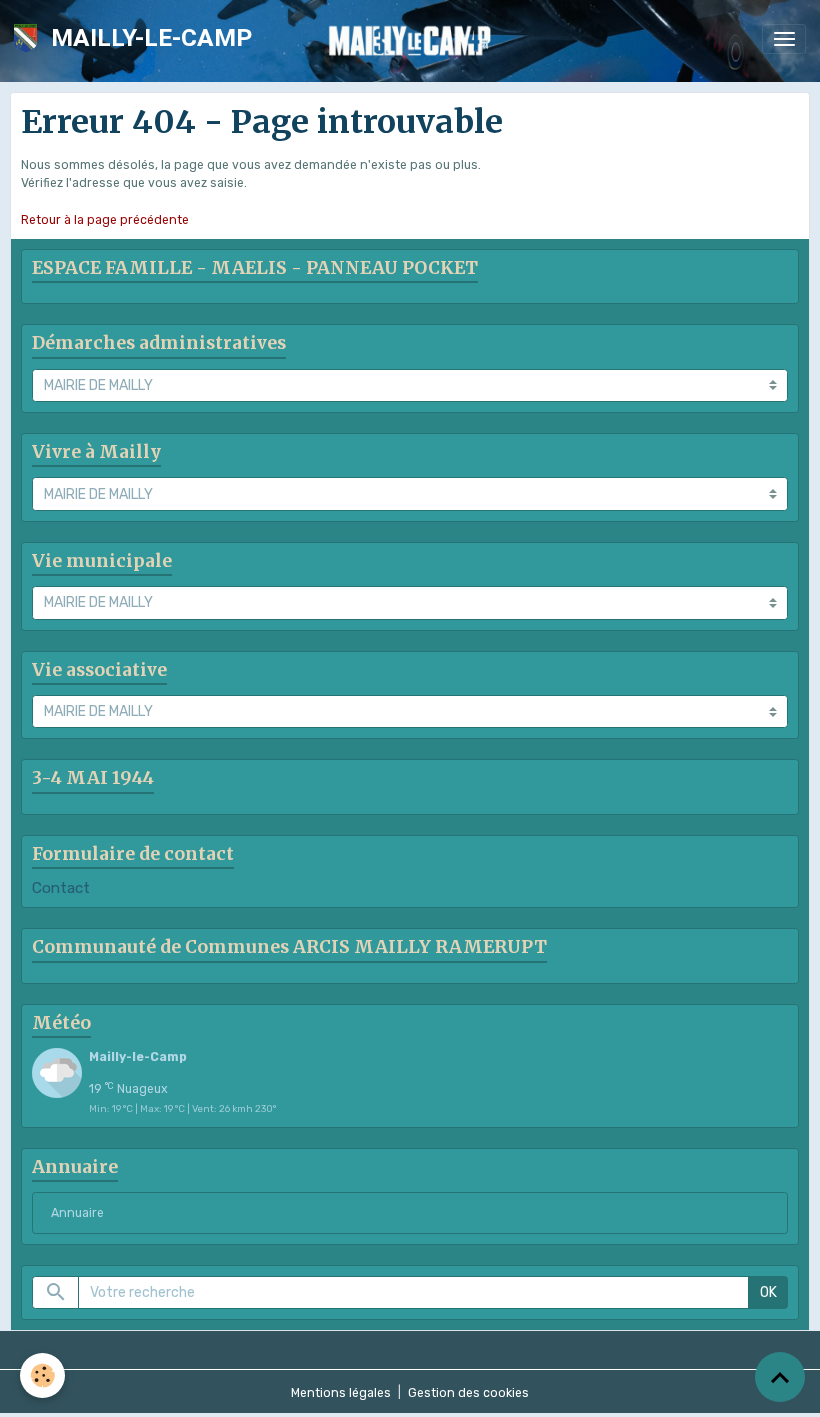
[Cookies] (42, 1375)
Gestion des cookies (468, 1393)
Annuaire (77, 1213)
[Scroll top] (780, 1377)
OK (768, 1292)
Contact (61, 888)
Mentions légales (341, 1393)
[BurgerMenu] (784, 39)
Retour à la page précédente (105, 220)
